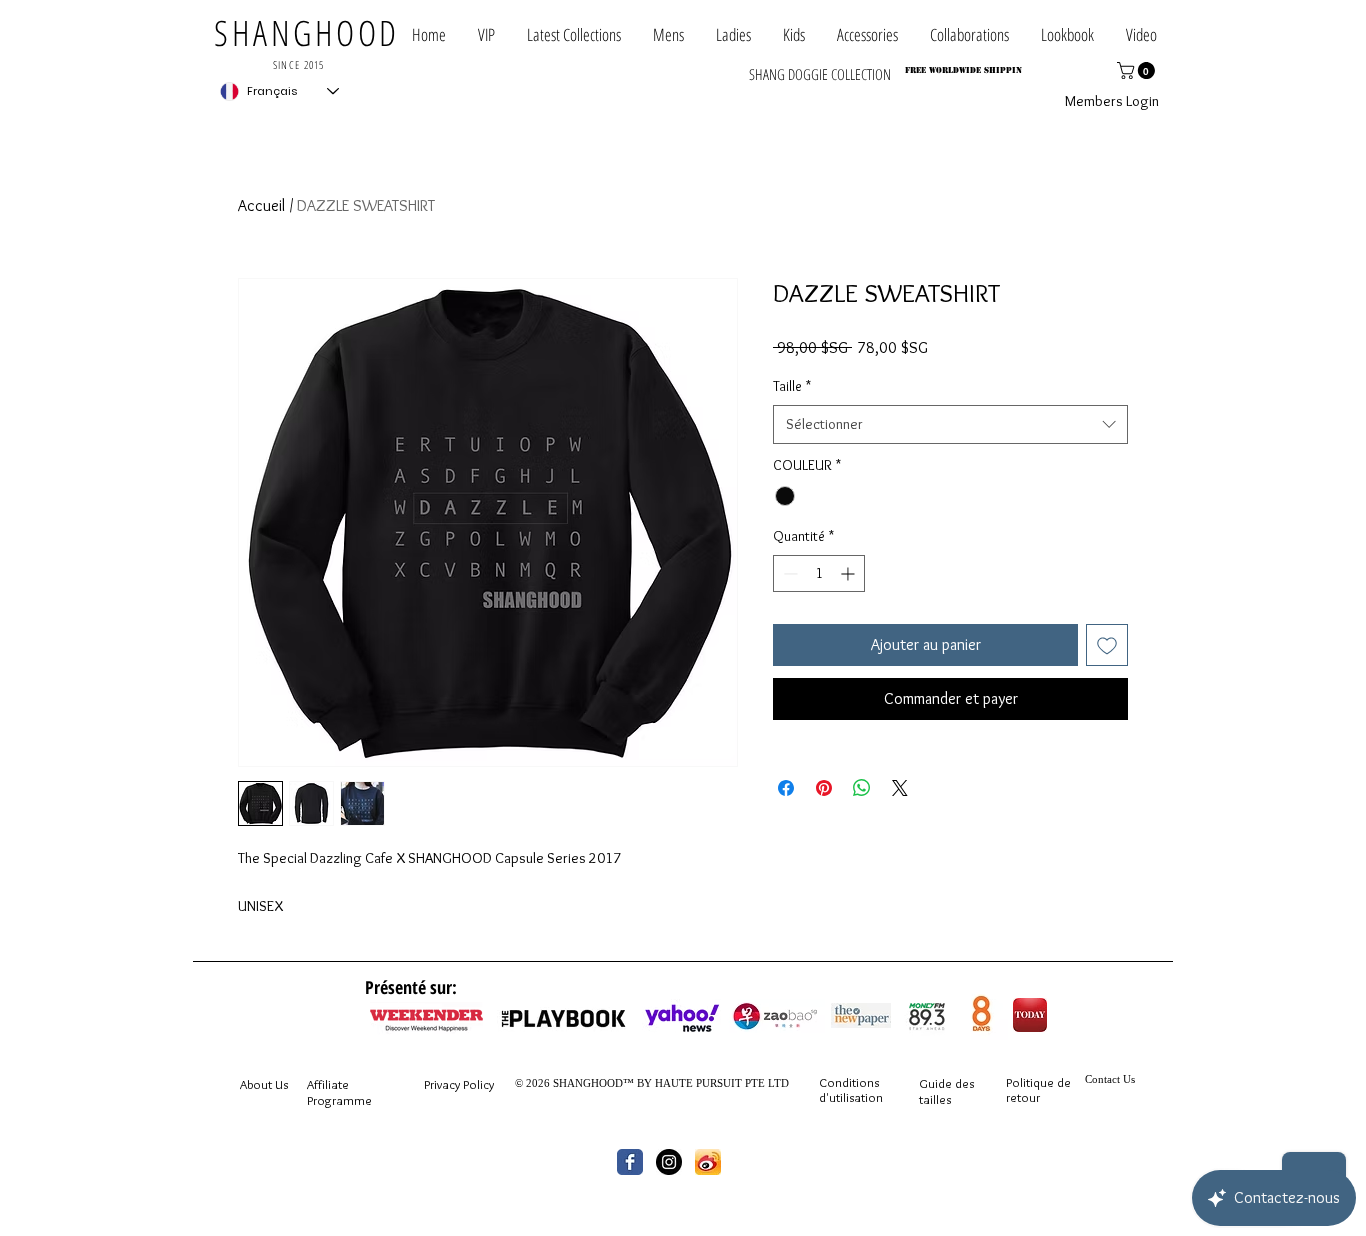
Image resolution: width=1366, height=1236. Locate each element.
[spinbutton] (819, 573)
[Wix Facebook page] (630, 1162)
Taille (792, 386)
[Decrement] (788, 573)
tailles (935, 1099)
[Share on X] (900, 788)
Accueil (261, 205)
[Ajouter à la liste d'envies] (1107, 645)
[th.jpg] (708, 1162)
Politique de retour (1038, 1090)
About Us (264, 1084)
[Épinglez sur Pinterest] (824, 788)
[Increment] (849, 573)
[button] (969, 34)
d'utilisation (851, 1097)
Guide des (946, 1083)
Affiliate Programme (339, 1092)
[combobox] (950, 424)
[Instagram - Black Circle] (669, 1162)
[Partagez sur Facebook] (786, 788)
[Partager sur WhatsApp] (862, 788)
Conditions (849, 1082)
